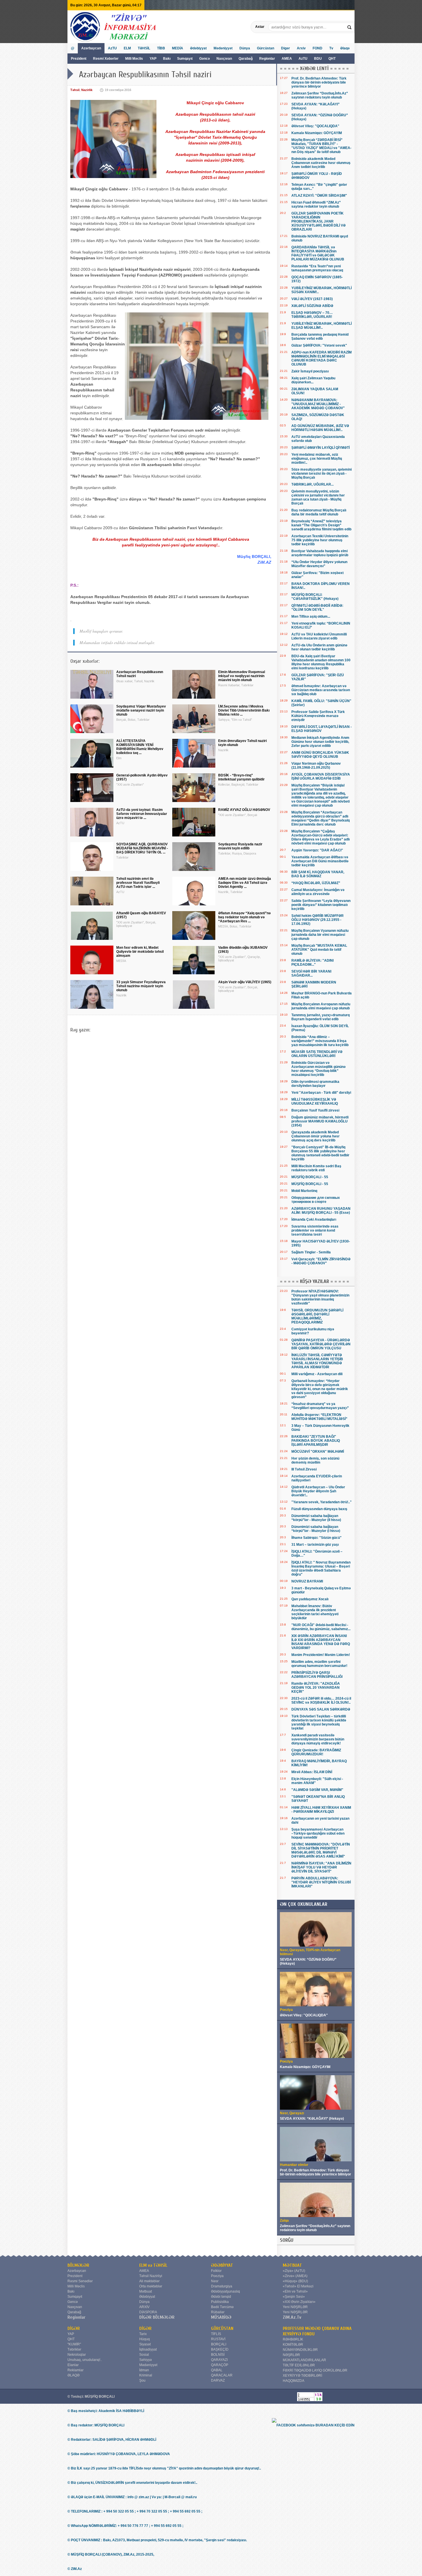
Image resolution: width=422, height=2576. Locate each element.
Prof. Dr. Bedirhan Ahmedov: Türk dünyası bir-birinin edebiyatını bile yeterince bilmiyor (319, 82)
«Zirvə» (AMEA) (295, 2276)
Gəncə (205, 59)
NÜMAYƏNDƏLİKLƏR (300, 2350)
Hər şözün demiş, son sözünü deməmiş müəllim (315, 1460)
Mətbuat (146, 2291)
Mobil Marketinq (304, 1191)
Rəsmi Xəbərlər (106, 59)
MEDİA (178, 48)
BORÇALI (219, 2344)
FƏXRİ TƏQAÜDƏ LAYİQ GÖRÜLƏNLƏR (315, 2370)
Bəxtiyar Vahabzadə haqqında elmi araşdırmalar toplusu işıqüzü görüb (320, 553)
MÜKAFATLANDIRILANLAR (304, 2360)
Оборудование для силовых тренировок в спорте (316, 1200)
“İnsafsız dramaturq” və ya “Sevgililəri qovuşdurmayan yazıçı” (320, 1406)
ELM (127, 48)
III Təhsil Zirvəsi (304, 1469)
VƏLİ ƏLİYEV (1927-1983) (312, 299)
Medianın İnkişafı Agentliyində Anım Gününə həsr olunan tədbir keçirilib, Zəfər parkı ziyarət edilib (320, 742)
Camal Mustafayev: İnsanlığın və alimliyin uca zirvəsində (318, 892)
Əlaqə (345, 48)
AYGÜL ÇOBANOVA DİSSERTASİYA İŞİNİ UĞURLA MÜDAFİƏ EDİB (321, 776)
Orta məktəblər (151, 2286)
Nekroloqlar (77, 2355)
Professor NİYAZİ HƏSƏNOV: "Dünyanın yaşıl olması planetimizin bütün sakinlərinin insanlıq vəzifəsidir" (320, 1297)
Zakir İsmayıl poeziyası (310, 371)
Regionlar (267, 59)
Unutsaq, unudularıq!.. (85, 2360)
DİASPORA (148, 2312)
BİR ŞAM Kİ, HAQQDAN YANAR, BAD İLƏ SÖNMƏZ (318, 874)
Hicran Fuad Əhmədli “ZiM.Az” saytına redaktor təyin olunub (316, 204)
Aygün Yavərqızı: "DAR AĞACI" (317, 850)
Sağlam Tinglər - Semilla (311, 1252)
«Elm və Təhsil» (295, 2291)
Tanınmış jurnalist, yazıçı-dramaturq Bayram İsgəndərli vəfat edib (321, 1017)
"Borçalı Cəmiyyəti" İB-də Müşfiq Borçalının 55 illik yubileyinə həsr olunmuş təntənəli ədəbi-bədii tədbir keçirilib (320, 1153)
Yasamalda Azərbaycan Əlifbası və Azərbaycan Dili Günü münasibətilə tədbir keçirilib (320, 861)
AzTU (303, 59)
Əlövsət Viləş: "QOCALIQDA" (315, 126)
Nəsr (215, 2281)
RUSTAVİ (218, 2339)
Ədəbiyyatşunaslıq (225, 2291)
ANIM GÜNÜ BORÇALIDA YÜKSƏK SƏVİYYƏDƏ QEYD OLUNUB (320, 755)
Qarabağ (246, 59)
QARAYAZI (219, 2360)
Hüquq (145, 2339)
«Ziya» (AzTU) (294, 2271)
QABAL (217, 2370)
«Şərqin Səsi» (294, 2297)
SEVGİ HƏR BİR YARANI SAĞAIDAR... (311, 973)
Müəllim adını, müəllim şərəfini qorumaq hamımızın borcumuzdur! (319, 1664)
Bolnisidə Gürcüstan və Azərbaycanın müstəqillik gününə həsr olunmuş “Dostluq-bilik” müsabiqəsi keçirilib (319, 1069)
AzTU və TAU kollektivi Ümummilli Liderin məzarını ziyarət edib (319, 636)
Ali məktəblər (149, 2281)
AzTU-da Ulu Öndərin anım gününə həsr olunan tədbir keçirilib (319, 647)
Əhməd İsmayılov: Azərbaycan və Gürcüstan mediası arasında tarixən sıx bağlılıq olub (321, 690)
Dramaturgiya (222, 2286)
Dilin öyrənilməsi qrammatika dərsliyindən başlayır (315, 1084)
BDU (318, 59)
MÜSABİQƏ (221, 2317)
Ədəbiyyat (198, 48)
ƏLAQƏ (73, 2375)
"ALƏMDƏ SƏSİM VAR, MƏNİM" (317, 1790)
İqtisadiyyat (148, 2349)
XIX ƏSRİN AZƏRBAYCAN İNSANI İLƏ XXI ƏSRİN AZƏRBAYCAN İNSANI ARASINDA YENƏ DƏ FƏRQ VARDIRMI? (321, 1642)
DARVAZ (218, 2380)
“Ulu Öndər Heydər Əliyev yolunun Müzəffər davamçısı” (319, 564)
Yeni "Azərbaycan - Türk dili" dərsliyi (321, 1093)
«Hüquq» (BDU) (295, 2281)
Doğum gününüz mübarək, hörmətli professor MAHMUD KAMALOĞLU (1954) (320, 1121)
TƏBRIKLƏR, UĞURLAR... (312, 484)
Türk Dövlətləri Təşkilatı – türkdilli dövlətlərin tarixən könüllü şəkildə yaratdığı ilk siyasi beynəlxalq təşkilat (319, 1722)
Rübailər (218, 2312)
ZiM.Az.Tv (292, 2317)
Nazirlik (87, 90)
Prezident (79, 59)
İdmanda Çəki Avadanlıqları (314, 1220)
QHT (332, 59)
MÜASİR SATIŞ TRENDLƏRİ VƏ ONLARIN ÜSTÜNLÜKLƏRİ (317, 1054)
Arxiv (301, 48)
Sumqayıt (185, 59)
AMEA (287, 59)
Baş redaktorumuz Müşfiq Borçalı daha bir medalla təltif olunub (319, 512)
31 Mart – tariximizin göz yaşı (315, 1545)
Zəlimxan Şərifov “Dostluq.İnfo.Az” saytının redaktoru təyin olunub (320, 95)
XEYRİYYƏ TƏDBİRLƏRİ (302, 2376)
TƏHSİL (144, 48)
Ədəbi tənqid (221, 2297)
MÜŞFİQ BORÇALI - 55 (310, 1177)
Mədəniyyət (223, 48)
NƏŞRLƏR (291, 2355)
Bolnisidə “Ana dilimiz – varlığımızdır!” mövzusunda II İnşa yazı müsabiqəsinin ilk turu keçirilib (320, 1041)
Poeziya (217, 2276)
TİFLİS (216, 2334)
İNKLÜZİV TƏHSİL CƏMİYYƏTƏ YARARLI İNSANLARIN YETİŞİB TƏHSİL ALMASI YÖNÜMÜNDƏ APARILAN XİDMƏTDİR (317, 1361)
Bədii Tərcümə (222, 2307)
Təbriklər (74, 2349)
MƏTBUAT (292, 2265)
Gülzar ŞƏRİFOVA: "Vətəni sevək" (319, 345)
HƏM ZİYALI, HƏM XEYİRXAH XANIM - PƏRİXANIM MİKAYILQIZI (321, 1810)
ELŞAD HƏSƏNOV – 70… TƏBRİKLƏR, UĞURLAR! (312, 315)
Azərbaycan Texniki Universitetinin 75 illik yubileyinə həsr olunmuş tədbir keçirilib (320, 540)
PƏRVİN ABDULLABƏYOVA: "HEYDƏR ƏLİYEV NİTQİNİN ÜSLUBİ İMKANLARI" (321, 1882)
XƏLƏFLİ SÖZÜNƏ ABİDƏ (312, 306)
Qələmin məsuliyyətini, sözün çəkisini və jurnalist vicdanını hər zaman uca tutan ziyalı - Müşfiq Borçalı (318, 497)
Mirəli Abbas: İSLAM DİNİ (312, 1772)
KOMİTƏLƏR (293, 2345)
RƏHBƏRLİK (293, 2339)
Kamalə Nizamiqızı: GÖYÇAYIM (317, 133)
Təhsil (75, 90)
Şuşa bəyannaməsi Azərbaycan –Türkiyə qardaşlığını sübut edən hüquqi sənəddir (318, 1833)
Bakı (167, 59)
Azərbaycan (91, 48)
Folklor (216, 2271)
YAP (153, 59)
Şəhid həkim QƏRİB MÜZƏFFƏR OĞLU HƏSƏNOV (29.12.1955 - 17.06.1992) (318, 920)
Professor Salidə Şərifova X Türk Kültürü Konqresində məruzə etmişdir (318, 716)
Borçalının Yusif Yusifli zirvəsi (315, 1110)
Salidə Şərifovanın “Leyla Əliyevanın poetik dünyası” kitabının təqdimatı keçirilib (321, 905)
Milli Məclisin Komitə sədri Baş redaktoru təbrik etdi (316, 1168)
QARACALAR (222, 2375)
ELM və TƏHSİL (153, 2265)
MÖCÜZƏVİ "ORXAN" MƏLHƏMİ (318, 1452)
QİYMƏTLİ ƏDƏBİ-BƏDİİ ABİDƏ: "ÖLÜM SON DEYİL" (317, 608)
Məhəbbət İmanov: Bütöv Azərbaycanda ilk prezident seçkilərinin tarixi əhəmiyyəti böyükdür (315, 1612)
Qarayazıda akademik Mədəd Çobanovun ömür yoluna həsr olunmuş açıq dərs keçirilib (315, 1136)
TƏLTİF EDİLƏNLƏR (299, 2365)
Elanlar (73, 2365)
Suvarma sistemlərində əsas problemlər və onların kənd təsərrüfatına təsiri (315, 1230)
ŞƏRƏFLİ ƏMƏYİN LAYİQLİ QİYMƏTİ (321, 448)
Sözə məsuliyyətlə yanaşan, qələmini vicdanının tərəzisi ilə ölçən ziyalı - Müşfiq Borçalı (322, 474)
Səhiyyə (146, 2360)
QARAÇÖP (220, 2365)
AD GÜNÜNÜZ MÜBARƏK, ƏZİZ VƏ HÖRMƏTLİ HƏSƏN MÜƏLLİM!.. (320, 428)
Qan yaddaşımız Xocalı (310, 1599)
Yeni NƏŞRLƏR (295, 2307)
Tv (331, 48)
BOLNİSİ (218, 2355)
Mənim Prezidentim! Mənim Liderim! (321, 1655)
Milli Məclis (134, 59)
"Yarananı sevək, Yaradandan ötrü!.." (322, 1502)
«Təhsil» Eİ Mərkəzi (298, 2286)
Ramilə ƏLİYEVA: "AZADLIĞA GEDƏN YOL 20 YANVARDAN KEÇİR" (316, 1688)
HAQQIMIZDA (294, 2381)
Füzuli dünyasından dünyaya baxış (319, 1509)
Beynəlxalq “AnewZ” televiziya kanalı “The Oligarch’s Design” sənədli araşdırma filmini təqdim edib (321, 525)
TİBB (161, 48)
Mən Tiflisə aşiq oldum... (311, 617)
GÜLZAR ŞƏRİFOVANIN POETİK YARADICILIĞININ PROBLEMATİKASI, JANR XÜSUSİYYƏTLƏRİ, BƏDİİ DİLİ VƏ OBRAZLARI (319, 221)
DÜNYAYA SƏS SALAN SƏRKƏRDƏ (321, 1709)
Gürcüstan (266, 48)
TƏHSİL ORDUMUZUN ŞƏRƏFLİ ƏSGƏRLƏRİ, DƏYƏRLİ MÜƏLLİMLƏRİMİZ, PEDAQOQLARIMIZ (317, 1316)
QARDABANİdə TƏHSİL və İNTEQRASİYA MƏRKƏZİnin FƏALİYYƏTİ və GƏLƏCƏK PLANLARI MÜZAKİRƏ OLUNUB (318, 253)
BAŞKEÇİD (220, 2349)
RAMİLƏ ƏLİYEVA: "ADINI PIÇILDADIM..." (312, 963)
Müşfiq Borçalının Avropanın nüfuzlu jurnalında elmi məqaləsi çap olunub (321, 1006)
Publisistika (220, 2302)
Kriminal (146, 2375)
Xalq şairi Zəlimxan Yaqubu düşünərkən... (313, 380)
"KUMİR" (74, 2344)
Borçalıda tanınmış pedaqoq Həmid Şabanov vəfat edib (320, 337)
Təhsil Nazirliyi (151, 2276)
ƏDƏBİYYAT (222, 2265)
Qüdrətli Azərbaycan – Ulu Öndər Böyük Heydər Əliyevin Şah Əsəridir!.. (318, 1491)
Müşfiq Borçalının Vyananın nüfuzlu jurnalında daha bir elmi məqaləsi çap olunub (320, 935)
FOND (318, 48)
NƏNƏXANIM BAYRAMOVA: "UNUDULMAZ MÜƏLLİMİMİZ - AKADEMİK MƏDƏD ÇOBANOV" (318, 404)
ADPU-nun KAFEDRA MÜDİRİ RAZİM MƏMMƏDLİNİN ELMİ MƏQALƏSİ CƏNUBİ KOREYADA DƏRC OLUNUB (322, 358)
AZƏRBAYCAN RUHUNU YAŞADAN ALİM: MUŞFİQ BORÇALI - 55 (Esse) (321, 1211)
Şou (142, 2380)
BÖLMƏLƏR (78, 2265)
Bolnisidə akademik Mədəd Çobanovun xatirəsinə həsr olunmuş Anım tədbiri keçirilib (321, 163)
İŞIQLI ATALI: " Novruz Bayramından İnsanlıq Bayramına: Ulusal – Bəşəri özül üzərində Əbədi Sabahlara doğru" (321, 1568)
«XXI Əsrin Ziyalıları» (299, 2302)
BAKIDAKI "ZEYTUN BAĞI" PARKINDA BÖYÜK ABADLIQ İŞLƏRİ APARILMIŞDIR (316, 1441)
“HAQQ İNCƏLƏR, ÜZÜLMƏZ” (316, 883)
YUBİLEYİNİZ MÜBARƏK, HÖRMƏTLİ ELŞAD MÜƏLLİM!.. (322, 326)
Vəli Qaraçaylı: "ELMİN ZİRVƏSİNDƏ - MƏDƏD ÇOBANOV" (321, 1261)
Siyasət (145, 2344)
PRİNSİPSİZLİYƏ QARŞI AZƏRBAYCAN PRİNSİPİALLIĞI (317, 1675)
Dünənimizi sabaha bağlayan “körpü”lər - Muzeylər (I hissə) (316, 1529)
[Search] (350, 27)
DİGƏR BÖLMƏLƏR (157, 2317)
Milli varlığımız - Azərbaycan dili (317, 1374)
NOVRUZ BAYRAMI (307, 1581)
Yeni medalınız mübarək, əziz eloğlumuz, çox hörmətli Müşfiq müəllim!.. (317, 459)
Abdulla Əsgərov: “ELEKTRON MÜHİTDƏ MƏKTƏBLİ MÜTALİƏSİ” (319, 1417)
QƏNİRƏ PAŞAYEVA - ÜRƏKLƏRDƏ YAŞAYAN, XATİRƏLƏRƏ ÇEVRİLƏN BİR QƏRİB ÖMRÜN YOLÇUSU (321, 1344)
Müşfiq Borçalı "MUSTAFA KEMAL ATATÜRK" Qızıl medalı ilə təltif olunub (319, 950)
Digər (285, 48)
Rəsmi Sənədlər (80, 2281)
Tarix (143, 2334)
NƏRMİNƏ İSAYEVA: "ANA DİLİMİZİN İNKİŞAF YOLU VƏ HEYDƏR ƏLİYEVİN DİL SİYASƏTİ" (321, 1867)
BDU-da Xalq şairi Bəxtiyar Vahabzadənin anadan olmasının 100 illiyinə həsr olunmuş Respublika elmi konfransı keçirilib (321, 662)
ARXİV (144, 2307)
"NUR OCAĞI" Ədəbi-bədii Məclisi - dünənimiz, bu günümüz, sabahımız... (321, 1627)
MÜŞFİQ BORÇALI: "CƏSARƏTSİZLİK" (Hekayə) (315, 597)
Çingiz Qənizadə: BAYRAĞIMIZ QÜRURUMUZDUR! (316, 1752)
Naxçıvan (224, 59)
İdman (144, 2370)
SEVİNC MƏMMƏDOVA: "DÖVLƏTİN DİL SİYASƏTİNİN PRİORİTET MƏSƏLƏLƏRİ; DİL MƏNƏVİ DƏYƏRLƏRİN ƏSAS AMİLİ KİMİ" (321, 1850)
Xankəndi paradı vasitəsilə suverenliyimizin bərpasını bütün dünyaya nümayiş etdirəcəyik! (318, 1739)
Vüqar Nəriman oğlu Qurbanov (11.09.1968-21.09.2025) (316, 766)
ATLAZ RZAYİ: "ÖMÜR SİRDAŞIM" (319, 196)
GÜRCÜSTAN (222, 2328)
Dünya (245, 48)
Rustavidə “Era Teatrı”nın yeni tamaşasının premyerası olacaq (317, 268)
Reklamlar (76, 2370)
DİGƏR (74, 2328)
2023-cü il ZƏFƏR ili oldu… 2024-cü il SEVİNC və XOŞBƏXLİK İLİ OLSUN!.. (321, 1700)
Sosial (144, 2355)
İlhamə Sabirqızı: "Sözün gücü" (316, 1538)
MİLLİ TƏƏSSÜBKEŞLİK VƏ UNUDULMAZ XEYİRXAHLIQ (315, 1101)
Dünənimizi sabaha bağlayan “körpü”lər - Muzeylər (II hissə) (316, 1518)
